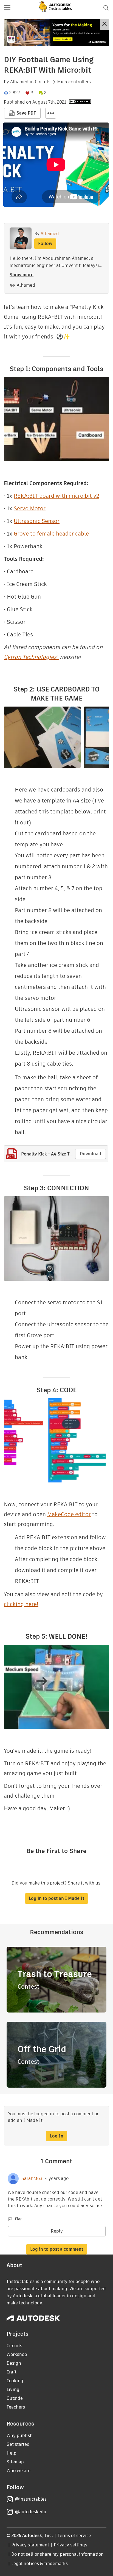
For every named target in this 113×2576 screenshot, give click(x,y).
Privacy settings (71, 2545)
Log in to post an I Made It (56, 1898)
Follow (45, 244)
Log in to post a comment (57, 2249)
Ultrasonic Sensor (37, 521)
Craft (12, 2372)
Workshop (17, 2354)
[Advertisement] (56, 33)
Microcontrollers (74, 82)
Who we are (19, 2471)
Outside (15, 2398)
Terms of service (74, 2536)
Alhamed (19, 82)
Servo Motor (30, 508)
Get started (18, 2444)
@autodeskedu (31, 2512)
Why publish (20, 2436)
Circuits (43, 82)
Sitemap (15, 2462)
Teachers (16, 2407)
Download (91, 1154)
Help (12, 2453)
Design (14, 2363)
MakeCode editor (69, 1514)
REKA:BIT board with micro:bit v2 (56, 496)
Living (13, 2389)
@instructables (31, 2499)
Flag (19, 2219)
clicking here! (21, 1604)
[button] (7, 8)
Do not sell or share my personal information (57, 2554)
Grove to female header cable (51, 534)
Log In (57, 2136)
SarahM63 (32, 2179)
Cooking (15, 2381)
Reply (57, 2231)
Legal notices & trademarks (39, 2564)
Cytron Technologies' (31, 657)
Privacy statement (30, 2545)
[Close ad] (104, 25)
